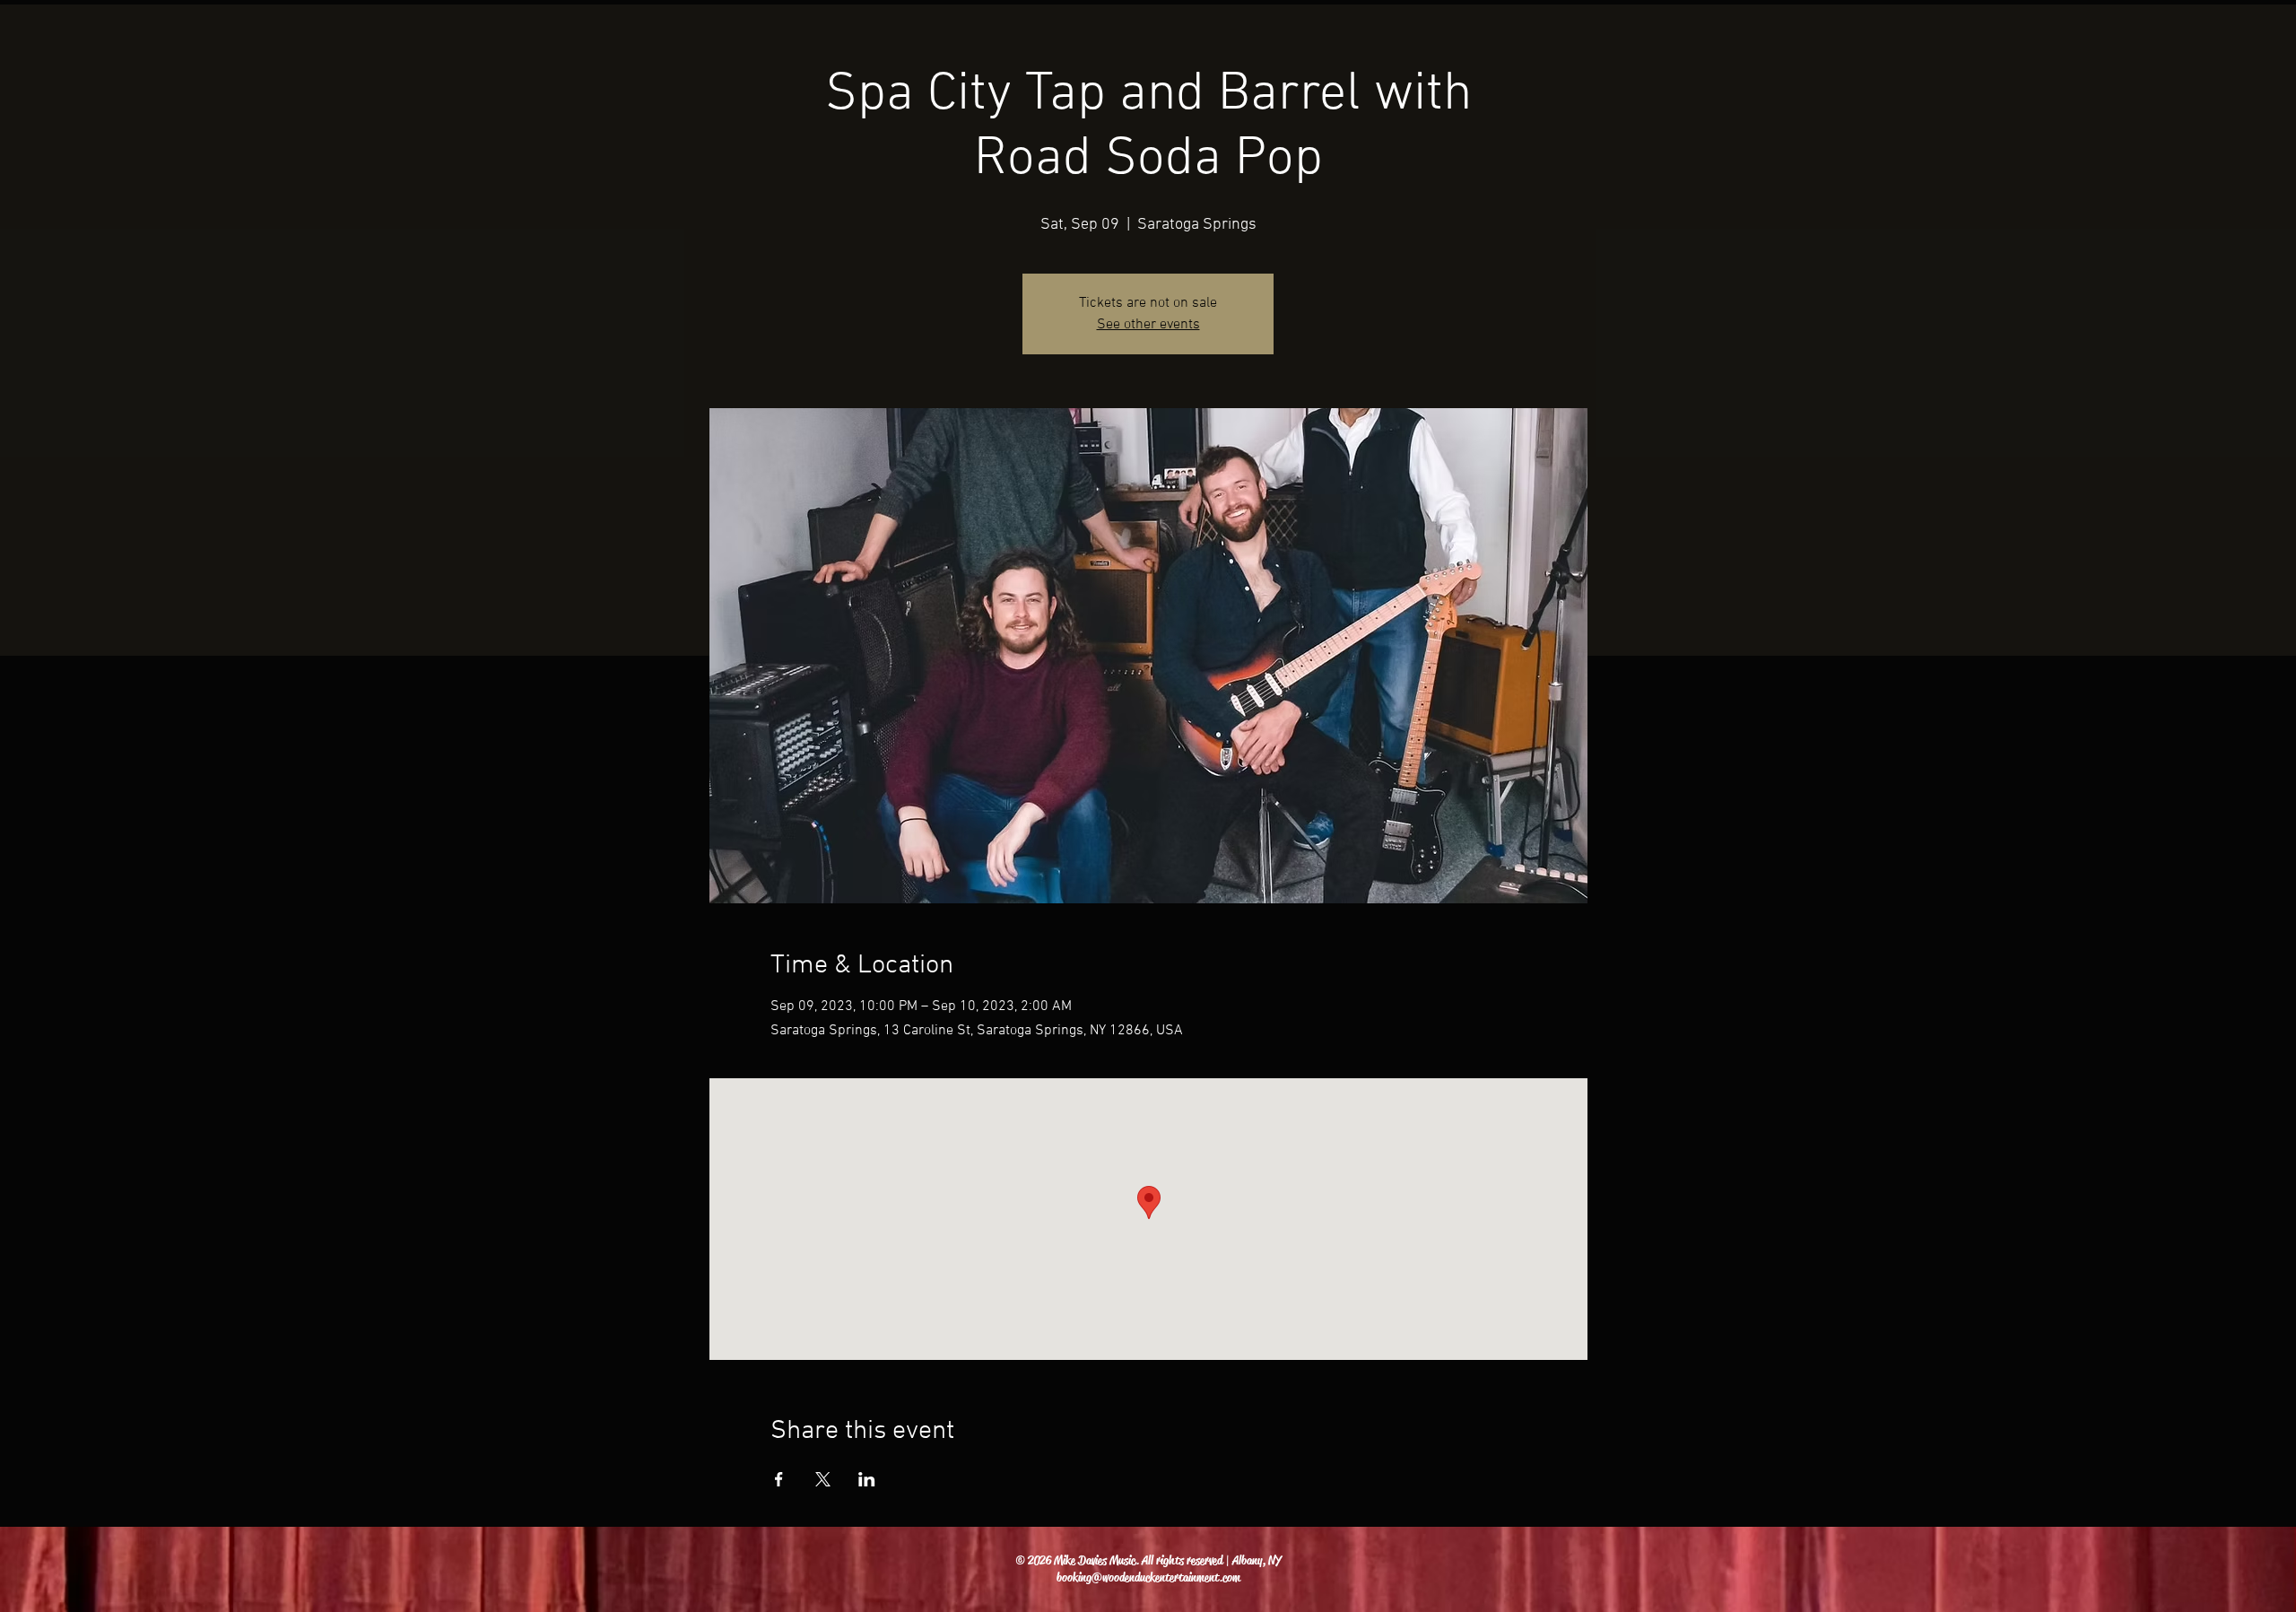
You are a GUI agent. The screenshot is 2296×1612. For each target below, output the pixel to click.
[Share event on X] (823, 1479)
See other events (1148, 325)
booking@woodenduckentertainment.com (1148, 1577)
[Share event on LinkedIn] (867, 1479)
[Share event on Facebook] (779, 1479)
